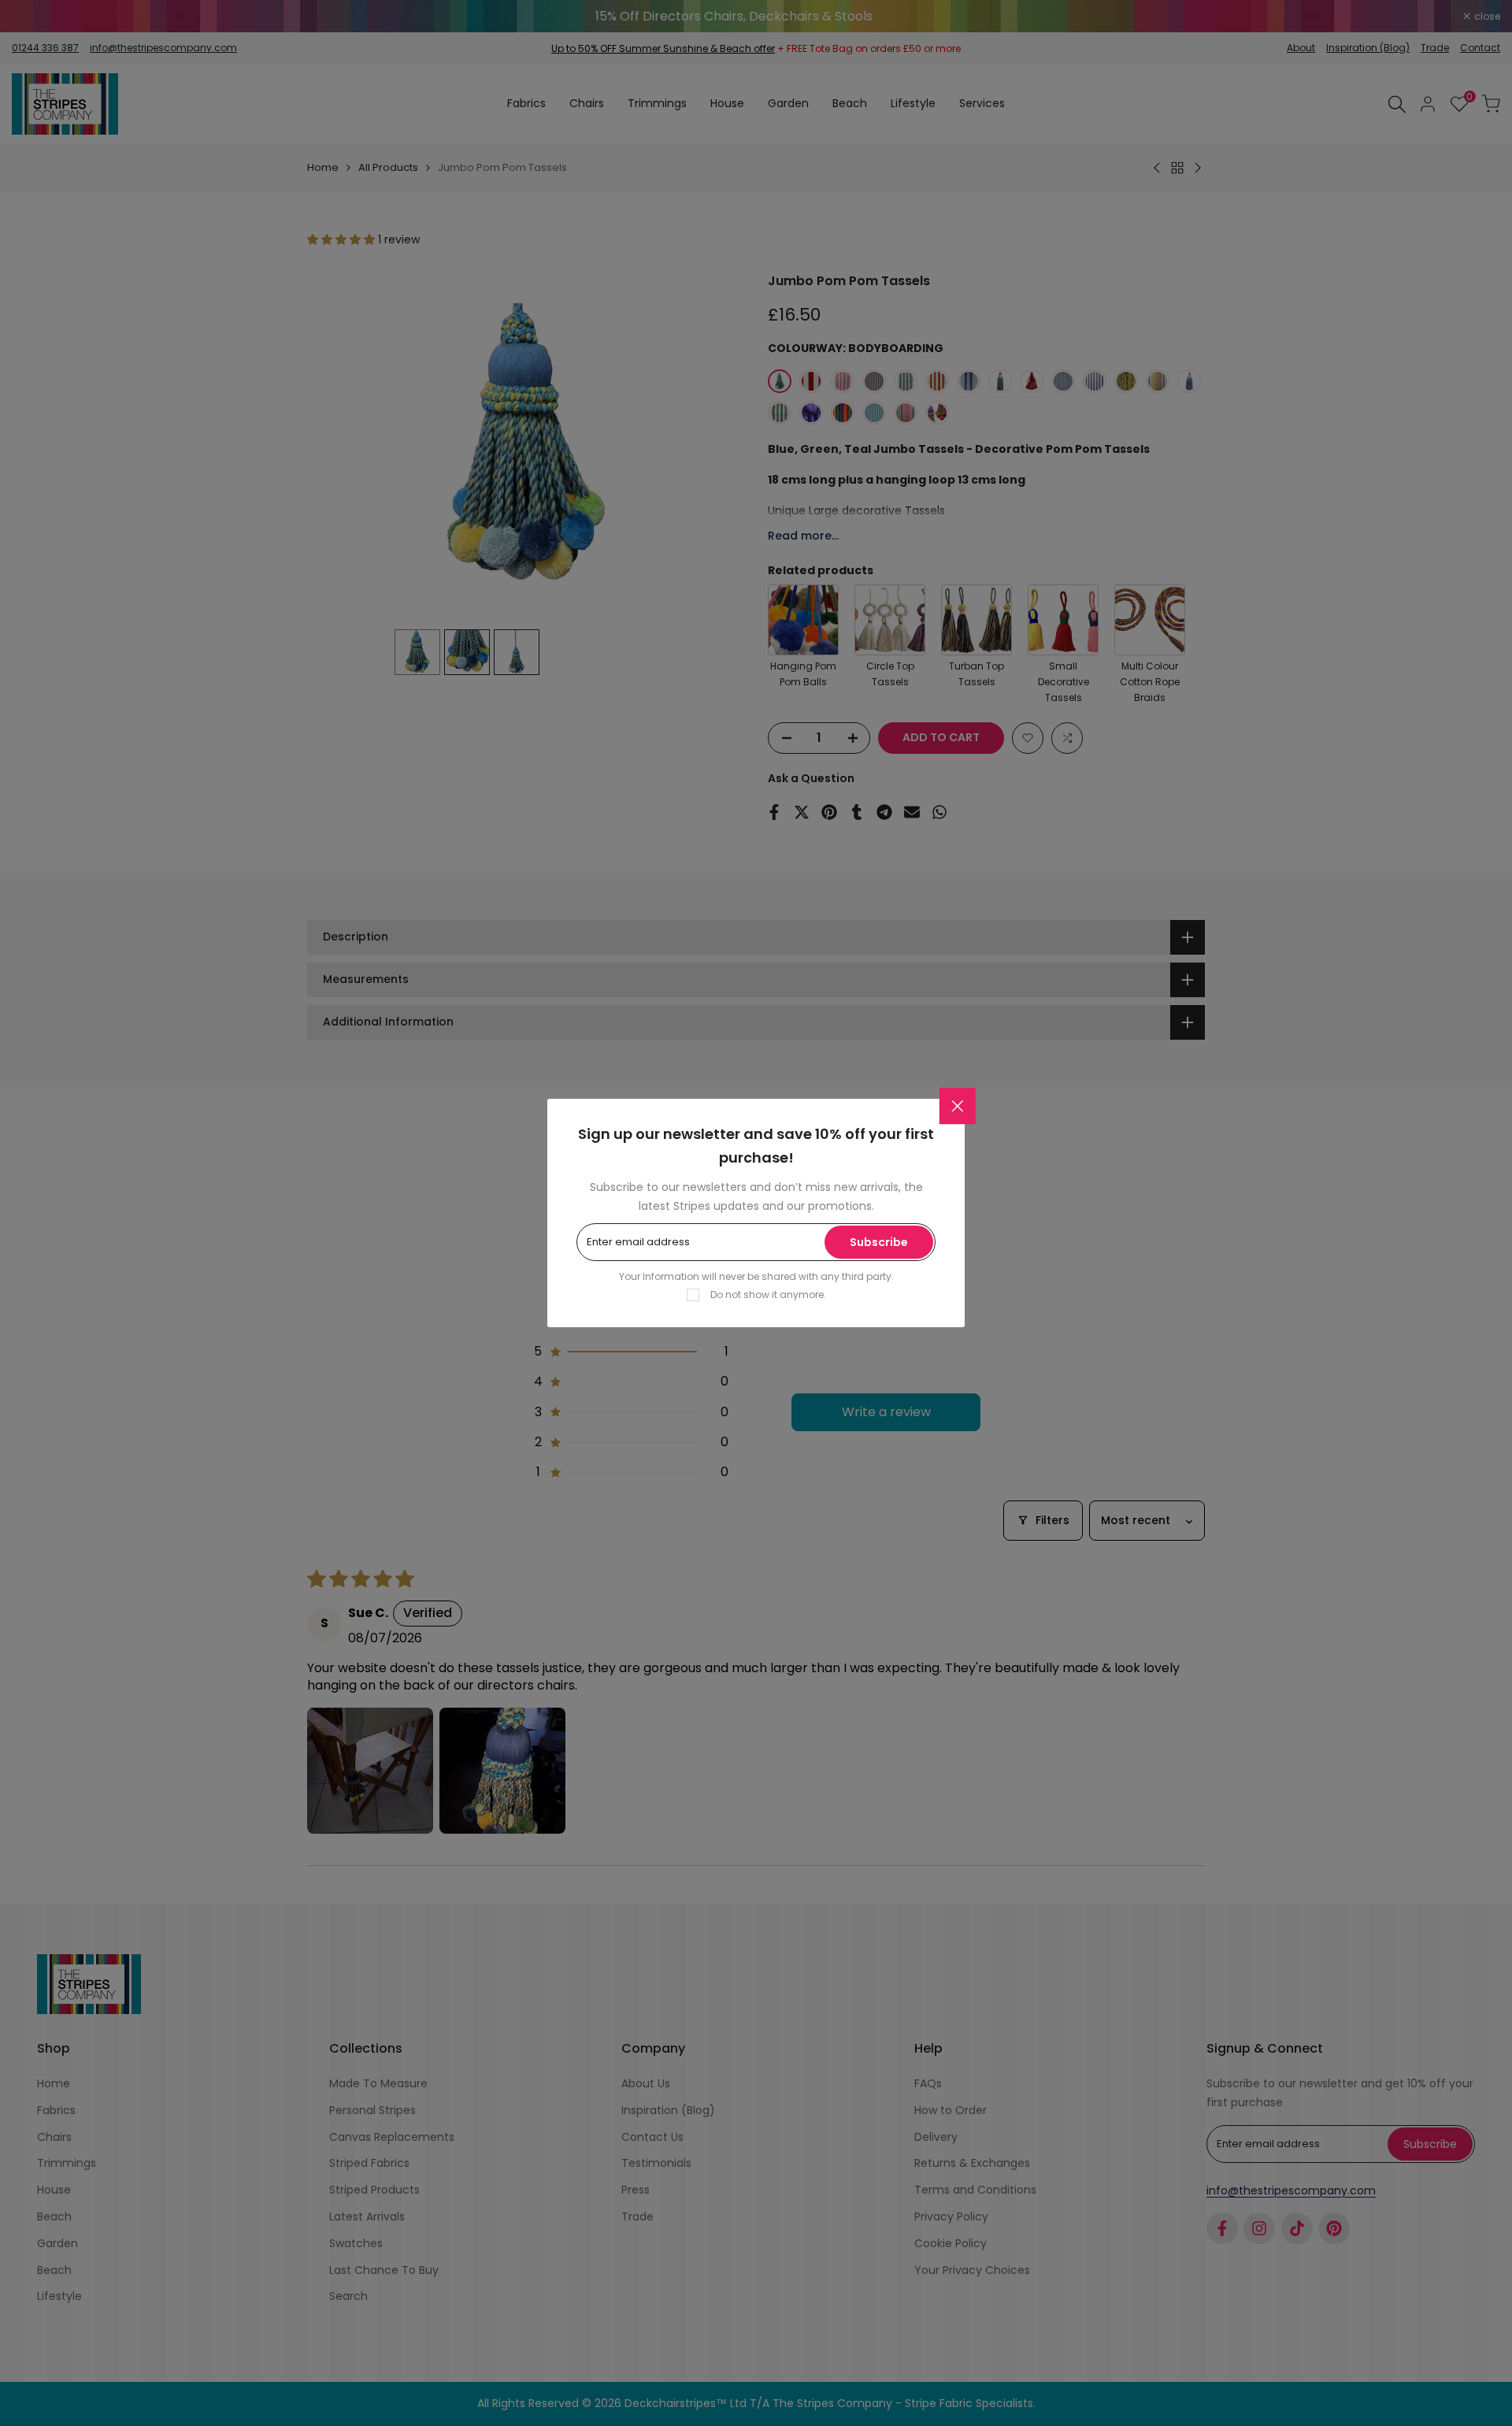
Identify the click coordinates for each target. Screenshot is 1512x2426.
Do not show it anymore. (768, 1295)
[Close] (958, 1106)
